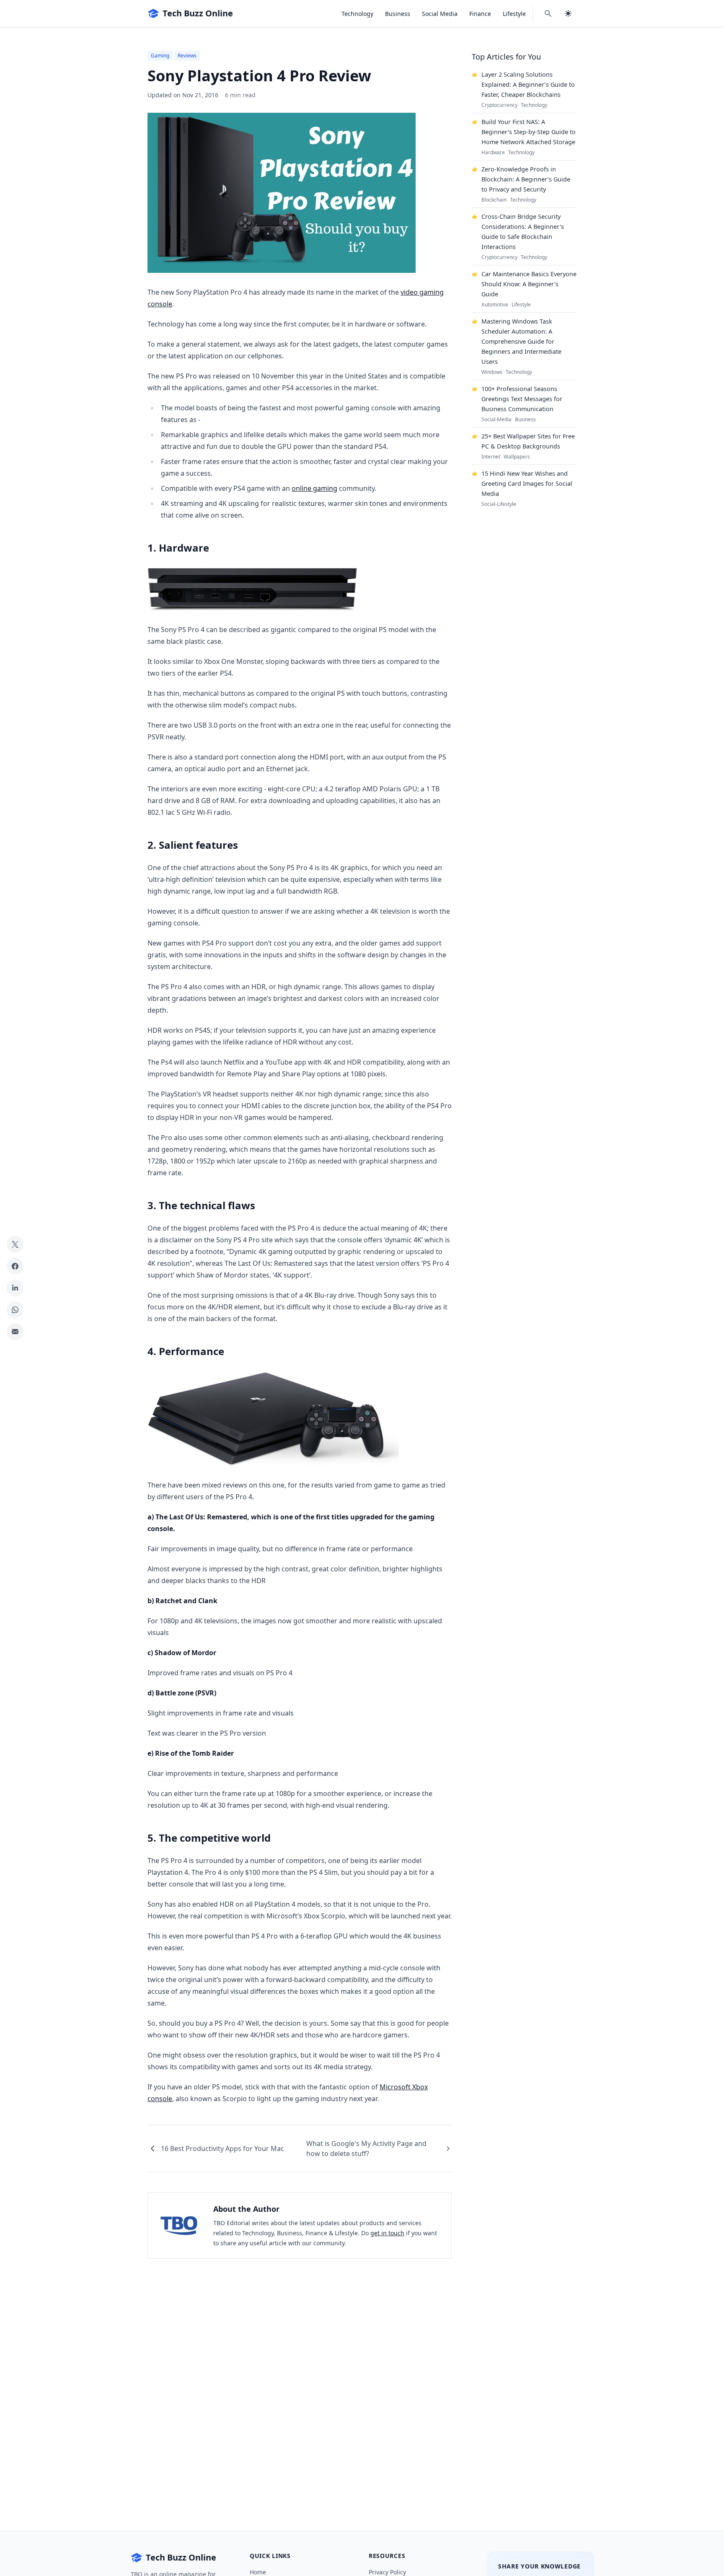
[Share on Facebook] (15, 1266)
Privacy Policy (387, 2572)
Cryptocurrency (499, 105)
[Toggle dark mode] (568, 13)
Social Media (440, 14)
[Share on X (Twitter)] (15, 1244)
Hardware (493, 153)
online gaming (314, 488)
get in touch (387, 2233)
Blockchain (494, 200)
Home (258, 2572)
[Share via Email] (15, 1332)
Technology (357, 14)
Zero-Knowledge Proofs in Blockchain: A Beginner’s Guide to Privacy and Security (526, 179)
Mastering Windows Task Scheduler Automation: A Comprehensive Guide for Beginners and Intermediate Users (521, 341)
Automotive (495, 305)
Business (398, 14)
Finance (480, 14)
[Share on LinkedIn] (15, 1288)
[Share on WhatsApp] (15, 1310)
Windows (492, 372)
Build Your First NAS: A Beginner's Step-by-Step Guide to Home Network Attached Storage (529, 132)
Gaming (160, 56)
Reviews (187, 56)
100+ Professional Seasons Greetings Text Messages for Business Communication (522, 399)
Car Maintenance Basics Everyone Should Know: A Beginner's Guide (529, 284)
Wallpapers (517, 457)
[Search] (548, 13)
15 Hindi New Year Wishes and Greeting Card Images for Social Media (527, 483)
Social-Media (496, 420)
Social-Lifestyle (499, 504)
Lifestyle (514, 14)
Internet (491, 457)
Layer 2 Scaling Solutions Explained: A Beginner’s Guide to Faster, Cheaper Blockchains (528, 84)
